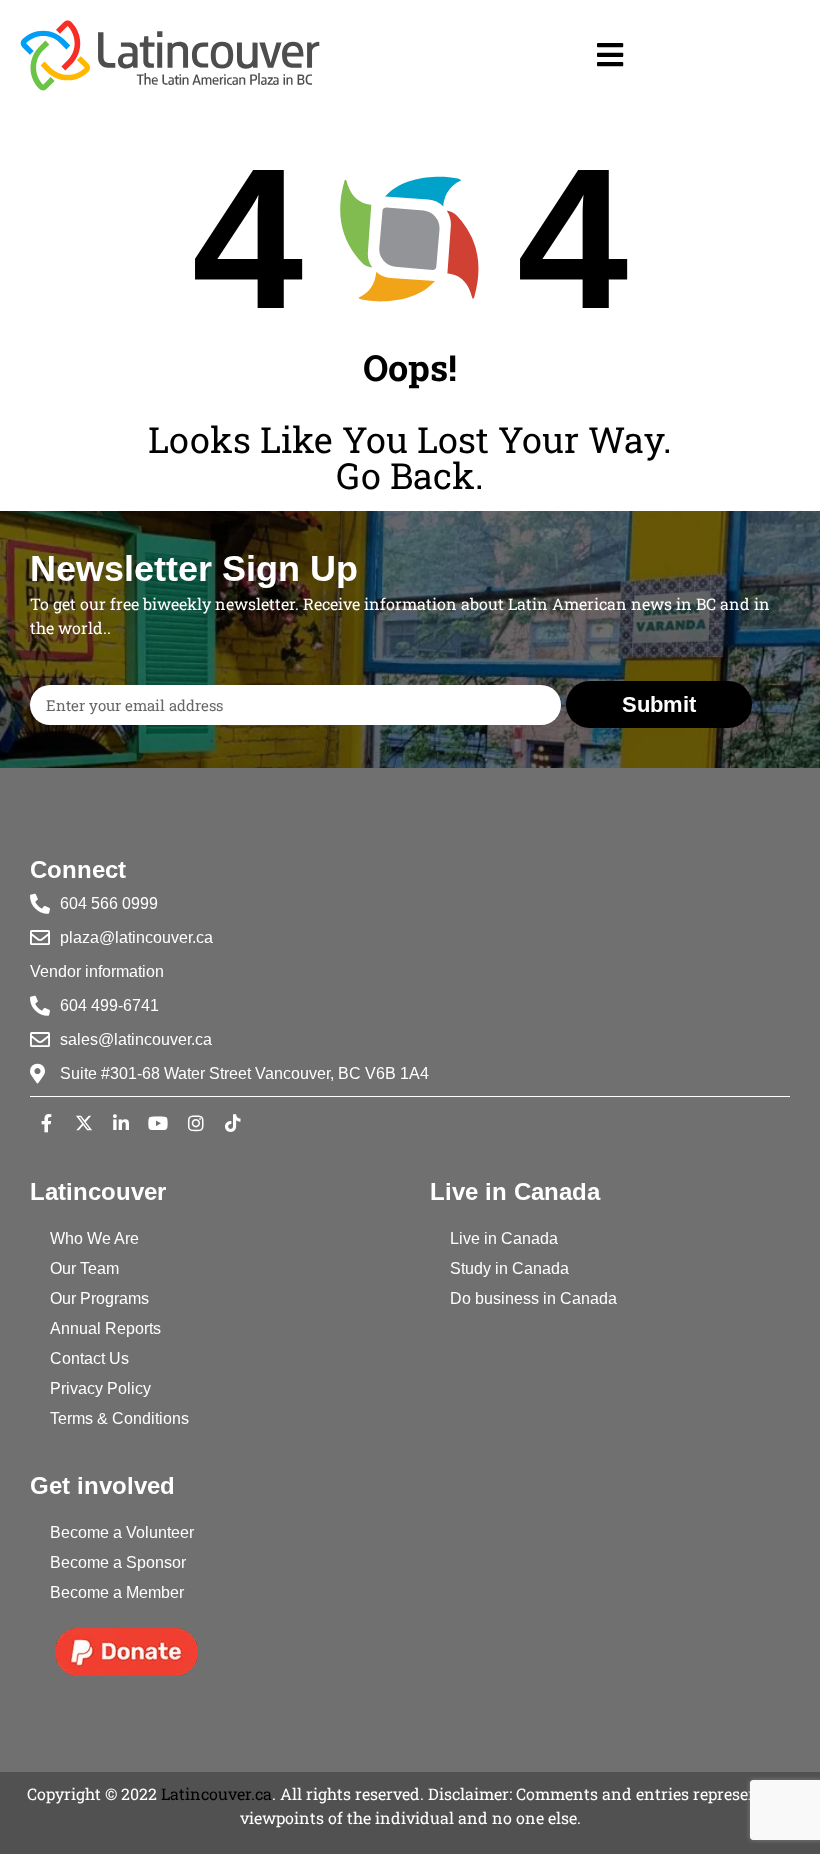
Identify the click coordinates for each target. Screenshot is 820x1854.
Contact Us (89, 1358)
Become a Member (117, 1592)
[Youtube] (158, 1123)
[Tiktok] (233, 1123)
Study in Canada (509, 1268)
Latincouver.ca (216, 1793)
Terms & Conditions (119, 1418)
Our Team (84, 1268)
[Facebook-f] (46, 1123)
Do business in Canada (533, 1298)
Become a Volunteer (122, 1532)
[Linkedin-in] (121, 1123)
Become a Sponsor (118, 1562)
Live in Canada (504, 1238)
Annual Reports (105, 1328)
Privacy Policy (100, 1388)
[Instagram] (196, 1123)
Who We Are (94, 1238)
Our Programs (99, 1298)
